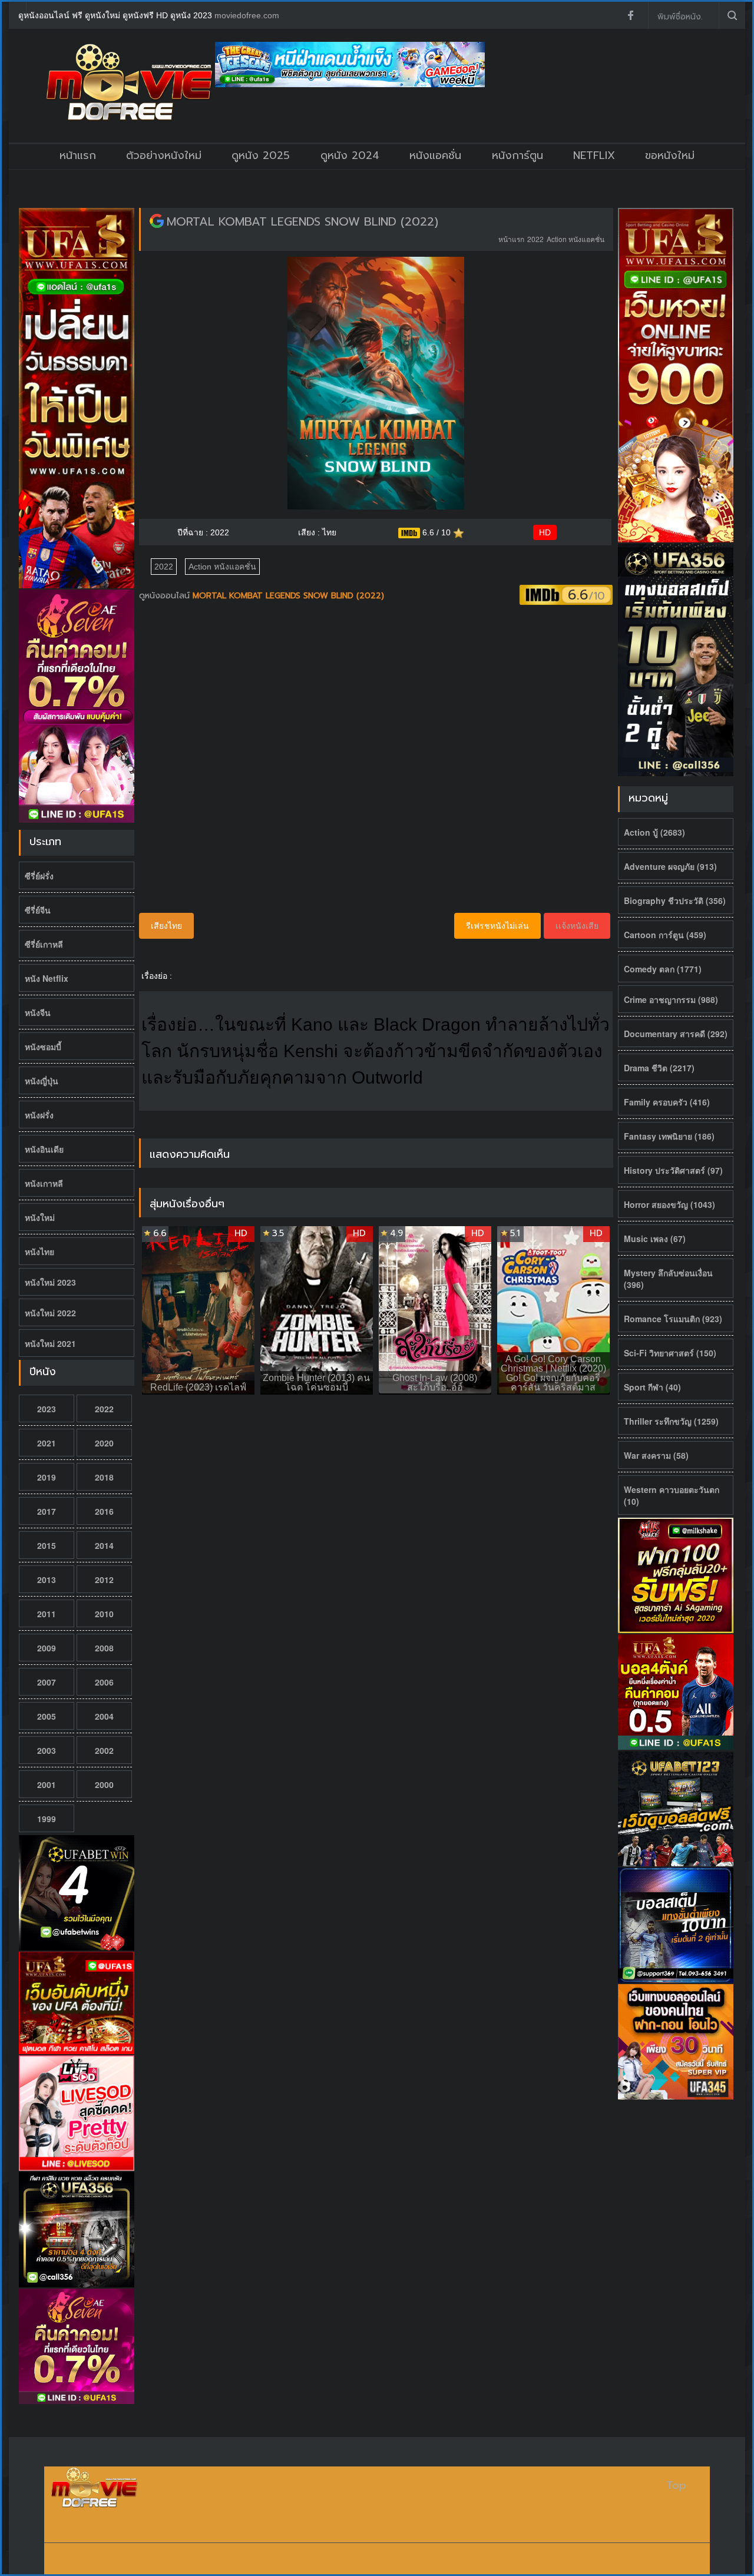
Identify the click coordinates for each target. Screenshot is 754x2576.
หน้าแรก (78, 155)
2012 (104, 1580)
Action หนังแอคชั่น (576, 239)
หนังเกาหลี (44, 1183)
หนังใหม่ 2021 (50, 1343)
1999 (47, 1819)
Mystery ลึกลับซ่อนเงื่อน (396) (668, 1279)
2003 (47, 1750)
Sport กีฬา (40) (652, 1387)
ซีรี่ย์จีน (38, 910)
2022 (104, 1409)
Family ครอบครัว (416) (667, 1102)
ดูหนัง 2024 (350, 155)
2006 (104, 1682)
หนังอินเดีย (44, 1149)
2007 (47, 1682)
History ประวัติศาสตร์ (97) (673, 1170)
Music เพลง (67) (655, 1239)
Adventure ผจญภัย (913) (670, 866)
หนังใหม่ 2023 (50, 1282)
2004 (104, 1716)
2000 (104, 1784)
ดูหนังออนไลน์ (166, 596)
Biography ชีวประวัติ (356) (675, 900)
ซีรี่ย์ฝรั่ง (39, 876)
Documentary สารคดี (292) (676, 1034)
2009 (47, 1648)
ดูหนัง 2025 (261, 155)
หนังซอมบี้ (43, 1047)
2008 (104, 1648)
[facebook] (630, 15)
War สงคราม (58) (656, 1455)
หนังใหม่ (40, 1217)
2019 (47, 1477)
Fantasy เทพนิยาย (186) (669, 1136)
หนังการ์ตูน (517, 155)
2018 (104, 1477)
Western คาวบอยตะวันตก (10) (672, 1495)
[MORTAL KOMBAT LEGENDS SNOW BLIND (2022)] (157, 221)
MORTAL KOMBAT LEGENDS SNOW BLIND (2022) (302, 221)
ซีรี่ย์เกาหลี (44, 944)
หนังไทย (39, 1251)
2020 (104, 1443)
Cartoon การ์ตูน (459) (665, 935)
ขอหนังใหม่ (670, 155)
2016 (104, 1511)
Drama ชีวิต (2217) (659, 1068)
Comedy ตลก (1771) (663, 969)
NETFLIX (594, 155)
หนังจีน (38, 1012)
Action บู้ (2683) (654, 832)
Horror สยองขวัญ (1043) (669, 1204)
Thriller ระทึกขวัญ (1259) (671, 1421)
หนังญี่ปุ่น (42, 1081)
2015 (47, 1545)
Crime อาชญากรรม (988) (671, 999)
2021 (47, 1443)
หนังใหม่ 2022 (50, 1313)
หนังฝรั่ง (39, 1115)
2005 (47, 1716)
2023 (47, 1409)
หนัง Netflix (47, 978)
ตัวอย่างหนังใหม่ (164, 155)
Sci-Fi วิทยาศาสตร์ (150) (670, 1353)
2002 (104, 1750)
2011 (47, 1614)
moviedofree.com (247, 15)
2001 (47, 1784)
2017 (47, 1511)
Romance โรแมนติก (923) (673, 1319)
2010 (104, 1614)
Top (676, 2486)
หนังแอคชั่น (435, 155)
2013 (47, 1580)
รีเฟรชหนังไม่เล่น (497, 926)
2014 (104, 1545)
